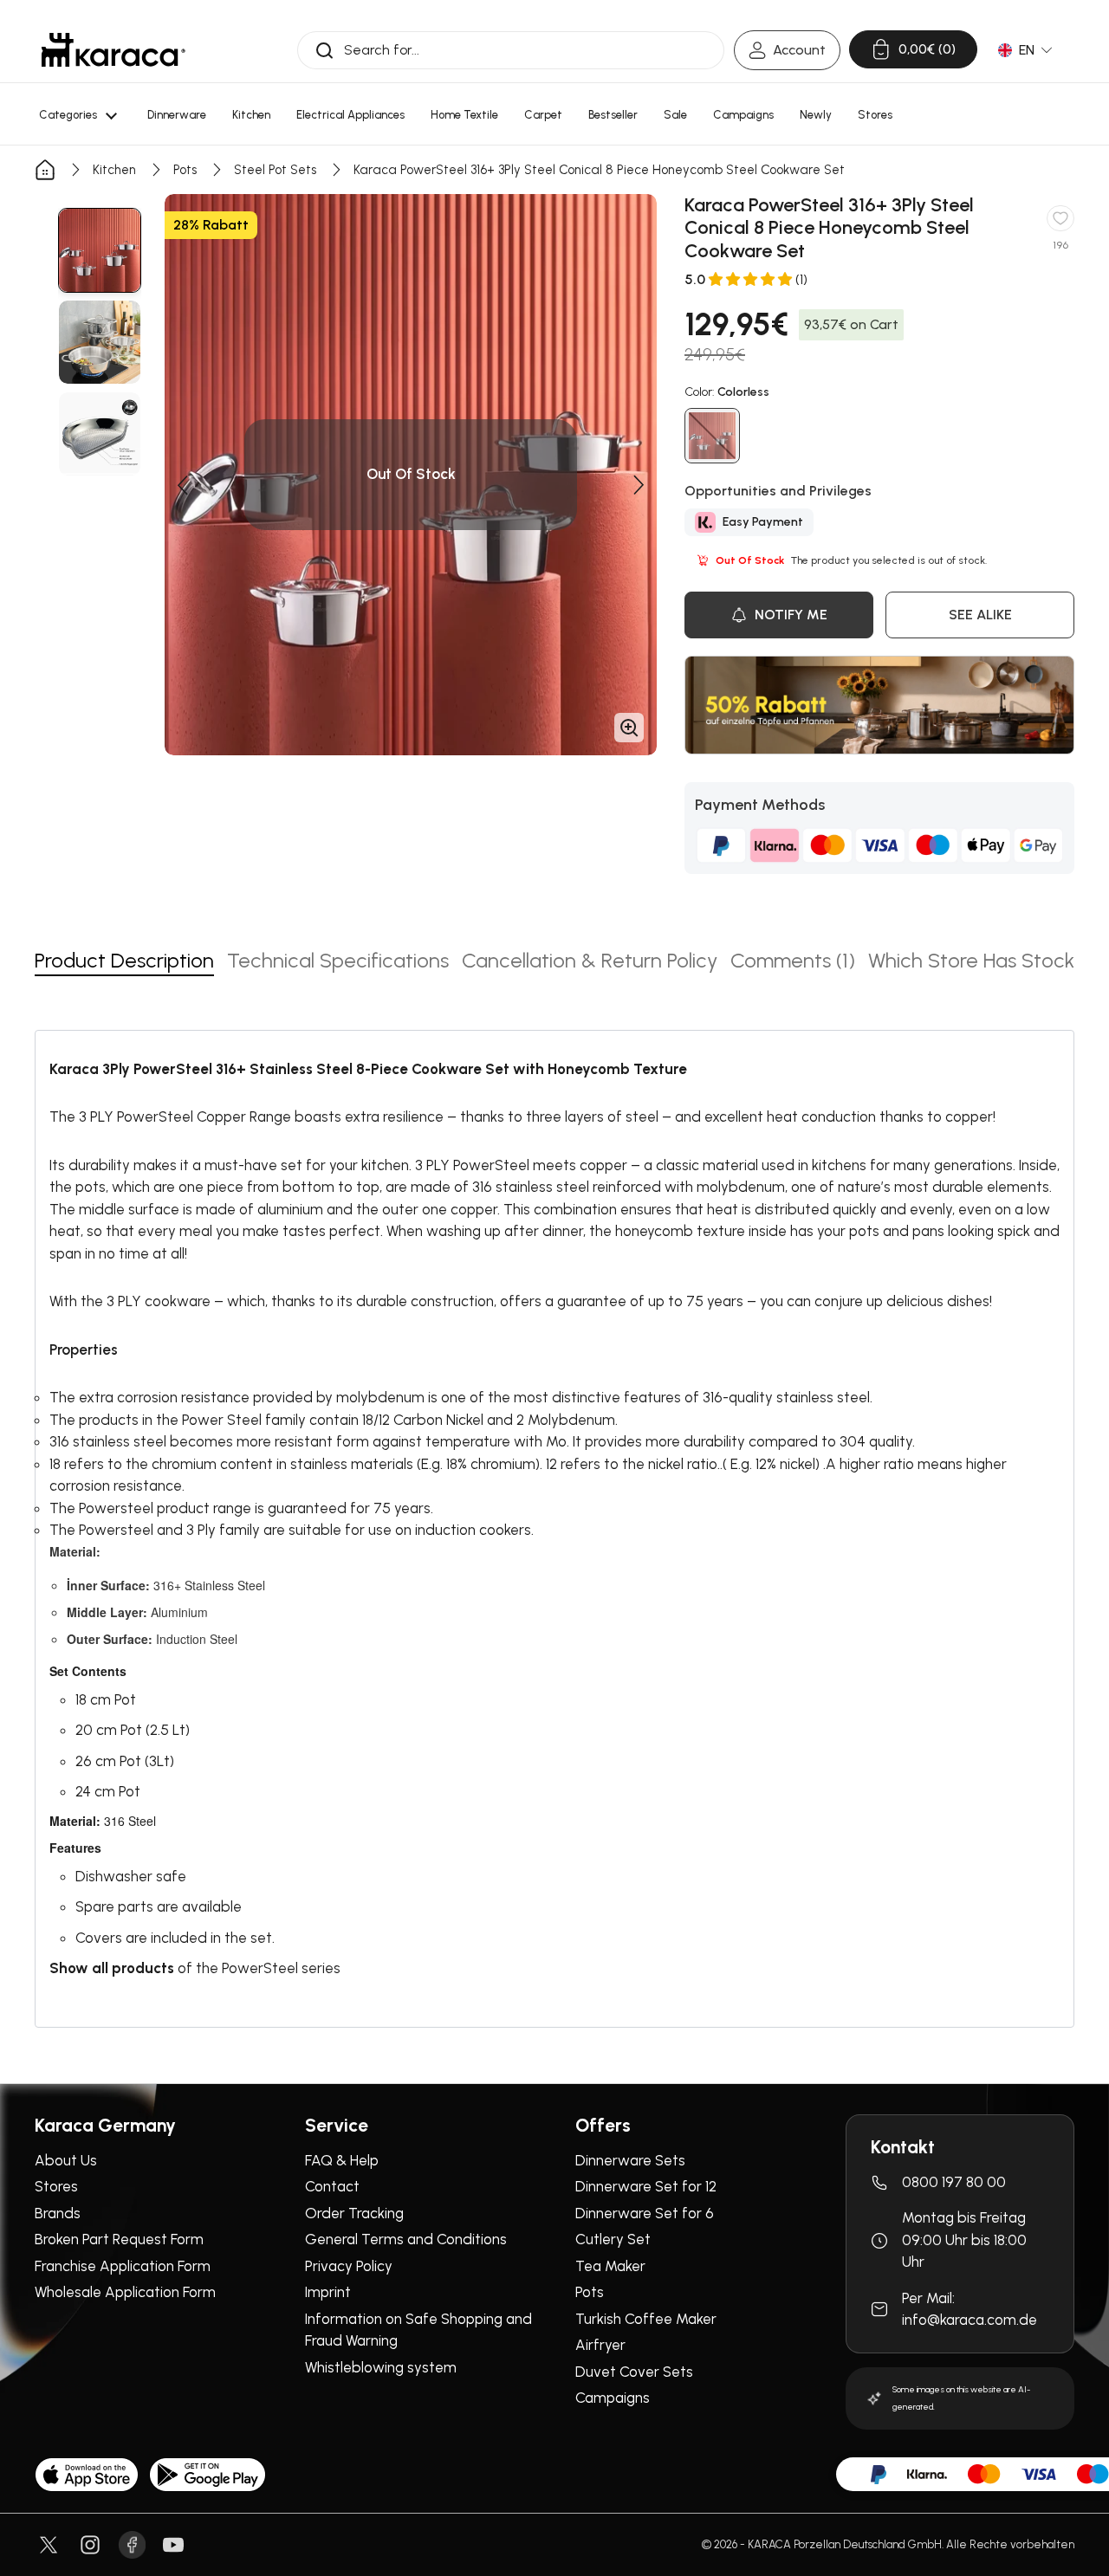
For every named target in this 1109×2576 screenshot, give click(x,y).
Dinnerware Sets (630, 2160)
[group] (100, 250)
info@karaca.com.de (970, 2320)
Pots (185, 170)
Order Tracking (354, 2213)
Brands (58, 2213)
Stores (56, 2186)
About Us (66, 2160)
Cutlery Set (613, 2239)
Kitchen (114, 170)
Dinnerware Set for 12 (646, 2186)
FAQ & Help (342, 2160)
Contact (332, 2186)
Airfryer (600, 2345)
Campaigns (613, 2398)
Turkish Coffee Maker (646, 2319)
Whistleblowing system (381, 2367)
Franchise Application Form (123, 2266)
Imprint (328, 2292)
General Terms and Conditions (406, 2239)
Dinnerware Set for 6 (645, 2213)
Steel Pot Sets (275, 170)
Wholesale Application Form (125, 2292)
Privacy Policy (349, 2266)
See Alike (980, 615)
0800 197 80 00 (954, 2182)
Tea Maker (610, 2266)
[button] (182, 485)
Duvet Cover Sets (634, 2372)
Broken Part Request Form (119, 2239)
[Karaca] (113, 50)
